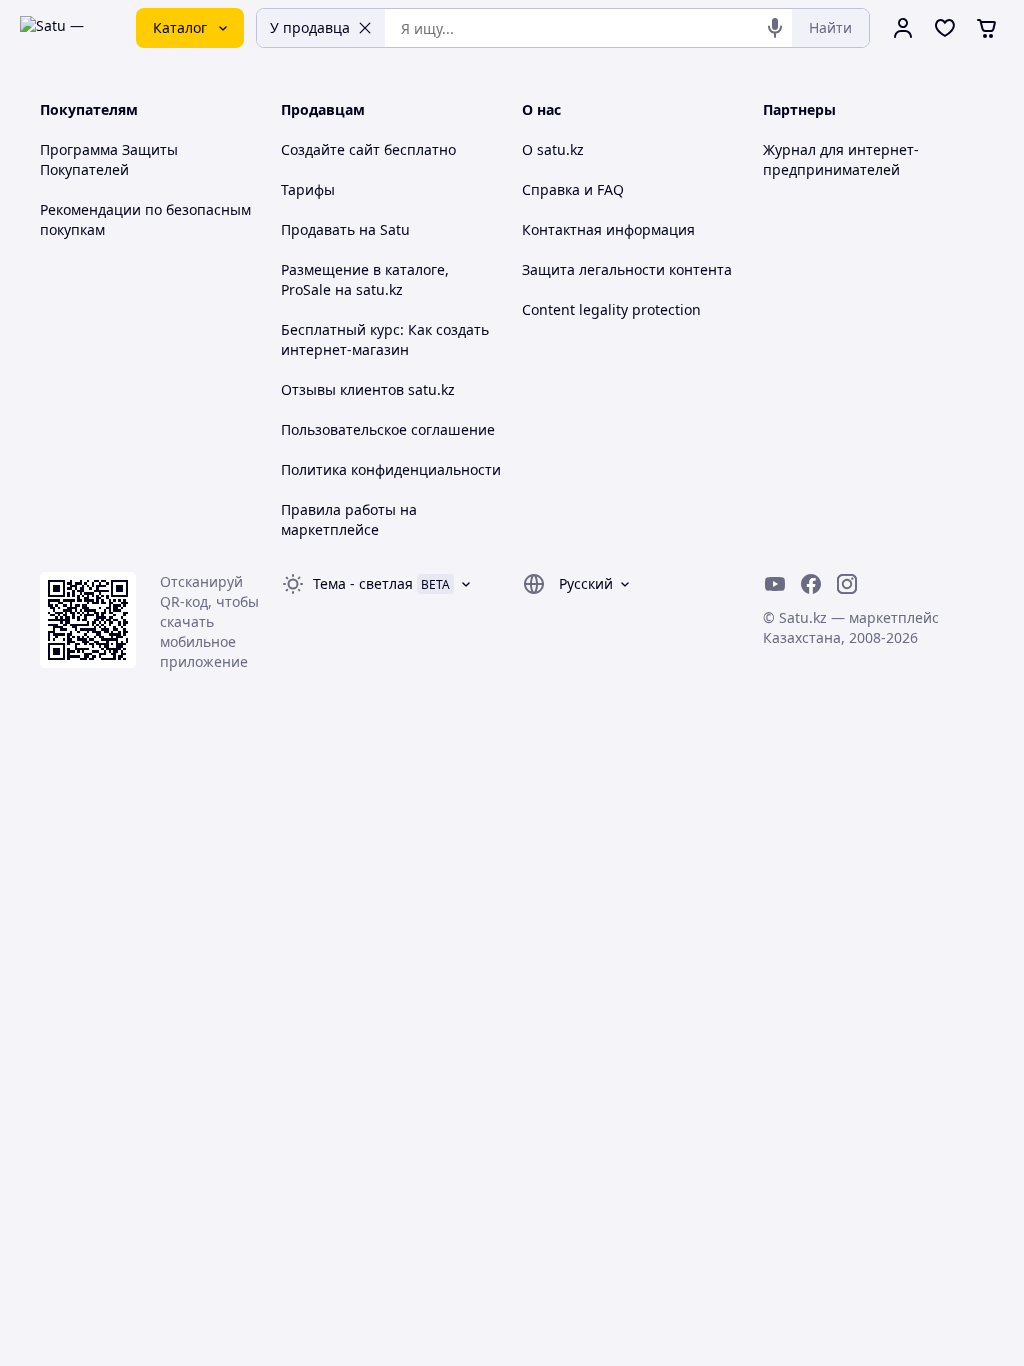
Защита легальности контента (627, 269)
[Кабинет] (903, 28)
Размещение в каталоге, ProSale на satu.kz (365, 279)
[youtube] (775, 584)
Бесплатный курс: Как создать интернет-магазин (385, 339)
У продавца (310, 27)
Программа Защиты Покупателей (109, 159)
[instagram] (847, 584)
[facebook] (811, 584)
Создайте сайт (330, 149)
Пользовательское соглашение (388, 429)
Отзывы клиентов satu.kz (368, 389)
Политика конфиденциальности (391, 469)
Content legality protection (611, 309)
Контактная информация (608, 229)
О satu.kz (553, 149)
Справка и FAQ (573, 189)
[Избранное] (945, 28)
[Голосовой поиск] (775, 28)
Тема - (363, 583)
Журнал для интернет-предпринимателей (841, 159)
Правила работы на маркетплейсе (349, 519)
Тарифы (308, 189)
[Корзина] (987, 28)
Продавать (318, 229)
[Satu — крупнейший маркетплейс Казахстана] (64, 28)
